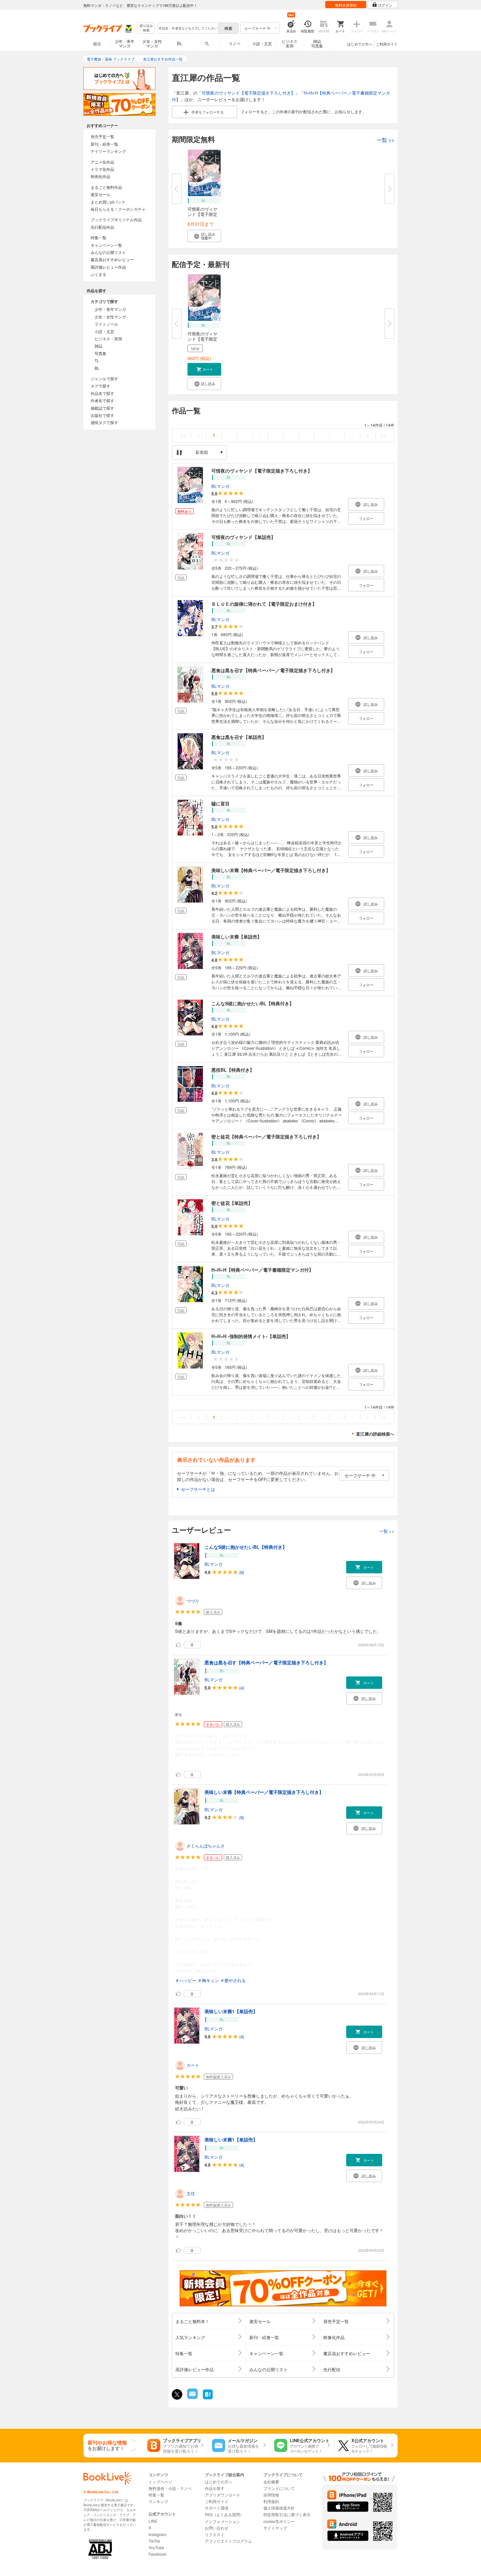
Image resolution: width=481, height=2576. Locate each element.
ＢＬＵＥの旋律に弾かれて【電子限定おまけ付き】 (264, 604)
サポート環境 (217, 2508)
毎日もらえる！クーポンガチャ (118, 209)
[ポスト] (177, 2394)
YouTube (156, 2547)
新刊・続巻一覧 (104, 144)
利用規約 (271, 2501)
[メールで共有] (192, 2397)
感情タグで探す (104, 422)
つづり (193, 1601)
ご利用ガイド (387, 44)
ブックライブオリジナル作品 (116, 219)
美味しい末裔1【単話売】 (231, 2011)
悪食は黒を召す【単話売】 (239, 737)
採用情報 (271, 2495)
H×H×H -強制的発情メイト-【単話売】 (251, 1336)
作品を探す (215, 2488)
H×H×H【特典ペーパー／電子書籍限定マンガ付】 (262, 1270)
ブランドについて (279, 2488)
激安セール (100, 194)
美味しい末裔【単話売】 (237, 937)
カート (193, 2065)
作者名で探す (102, 400)
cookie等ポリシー (279, 2521)
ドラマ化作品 (102, 169)
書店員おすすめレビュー (112, 259)
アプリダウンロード (223, 2495)
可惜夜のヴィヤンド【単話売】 (243, 537)
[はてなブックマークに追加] (208, 2398)
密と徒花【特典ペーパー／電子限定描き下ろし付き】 (266, 1136)
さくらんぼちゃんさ (206, 1846)
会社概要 (271, 2482)
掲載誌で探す (102, 408)
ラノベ (235, 43)
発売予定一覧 (102, 136)
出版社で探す (102, 415)
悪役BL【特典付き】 (233, 1070)
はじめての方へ (360, 44)
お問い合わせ (217, 2528)
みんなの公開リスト (108, 252)
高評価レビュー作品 (108, 267)
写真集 (100, 353)
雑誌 (98, 346)
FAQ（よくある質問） (224, 2514)
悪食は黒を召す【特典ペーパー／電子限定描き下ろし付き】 (273, 670)
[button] (204, 236)
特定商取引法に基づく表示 (287, 2514)
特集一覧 (98, 237)
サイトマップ (275, 2528)
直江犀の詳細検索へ (375, 1434)
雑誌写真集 (317, 43)
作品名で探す (102, 393)
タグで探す (100, 386)
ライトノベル (106, 324)
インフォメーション (223, 2521)
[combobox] (188, 28)
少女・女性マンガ (152, 43)
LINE (153, 2521)
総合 (97, 43)
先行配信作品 (102, 227)
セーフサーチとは (198, 1489)
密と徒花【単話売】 (232, 1203)
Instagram (157, 2534)
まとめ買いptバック (108, 202)
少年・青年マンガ (125, 43)
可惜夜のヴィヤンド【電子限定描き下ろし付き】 (248, 93)
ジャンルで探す (104, 378)
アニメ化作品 (102, 162)
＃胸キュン (208, 1980)
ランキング (158, 2501)
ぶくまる (98, 274)
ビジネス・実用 (108, 339)
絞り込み (146, 28)
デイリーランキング (108, 151)
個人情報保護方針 (279, 2508)
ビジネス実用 (290, 43)
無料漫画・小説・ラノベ (170, 2488)
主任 (191, 2193)
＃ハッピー (186, 1980)
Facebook (157, 2554)
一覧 (385, 140)
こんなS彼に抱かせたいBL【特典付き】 (253, 1003)
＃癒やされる (233, 1980)
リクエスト (215, 2534)
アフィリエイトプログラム (228, 2541)
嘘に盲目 (221, 803)
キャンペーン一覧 (106, 245)
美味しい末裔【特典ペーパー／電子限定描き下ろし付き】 (271, 870)
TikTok (154, 2541)
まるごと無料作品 (106, 187)
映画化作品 (100, 176)
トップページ (160, 2482)
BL (180, 43)
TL (207, 43)
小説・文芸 (262, 43)
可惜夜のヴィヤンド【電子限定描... (202, 214)
